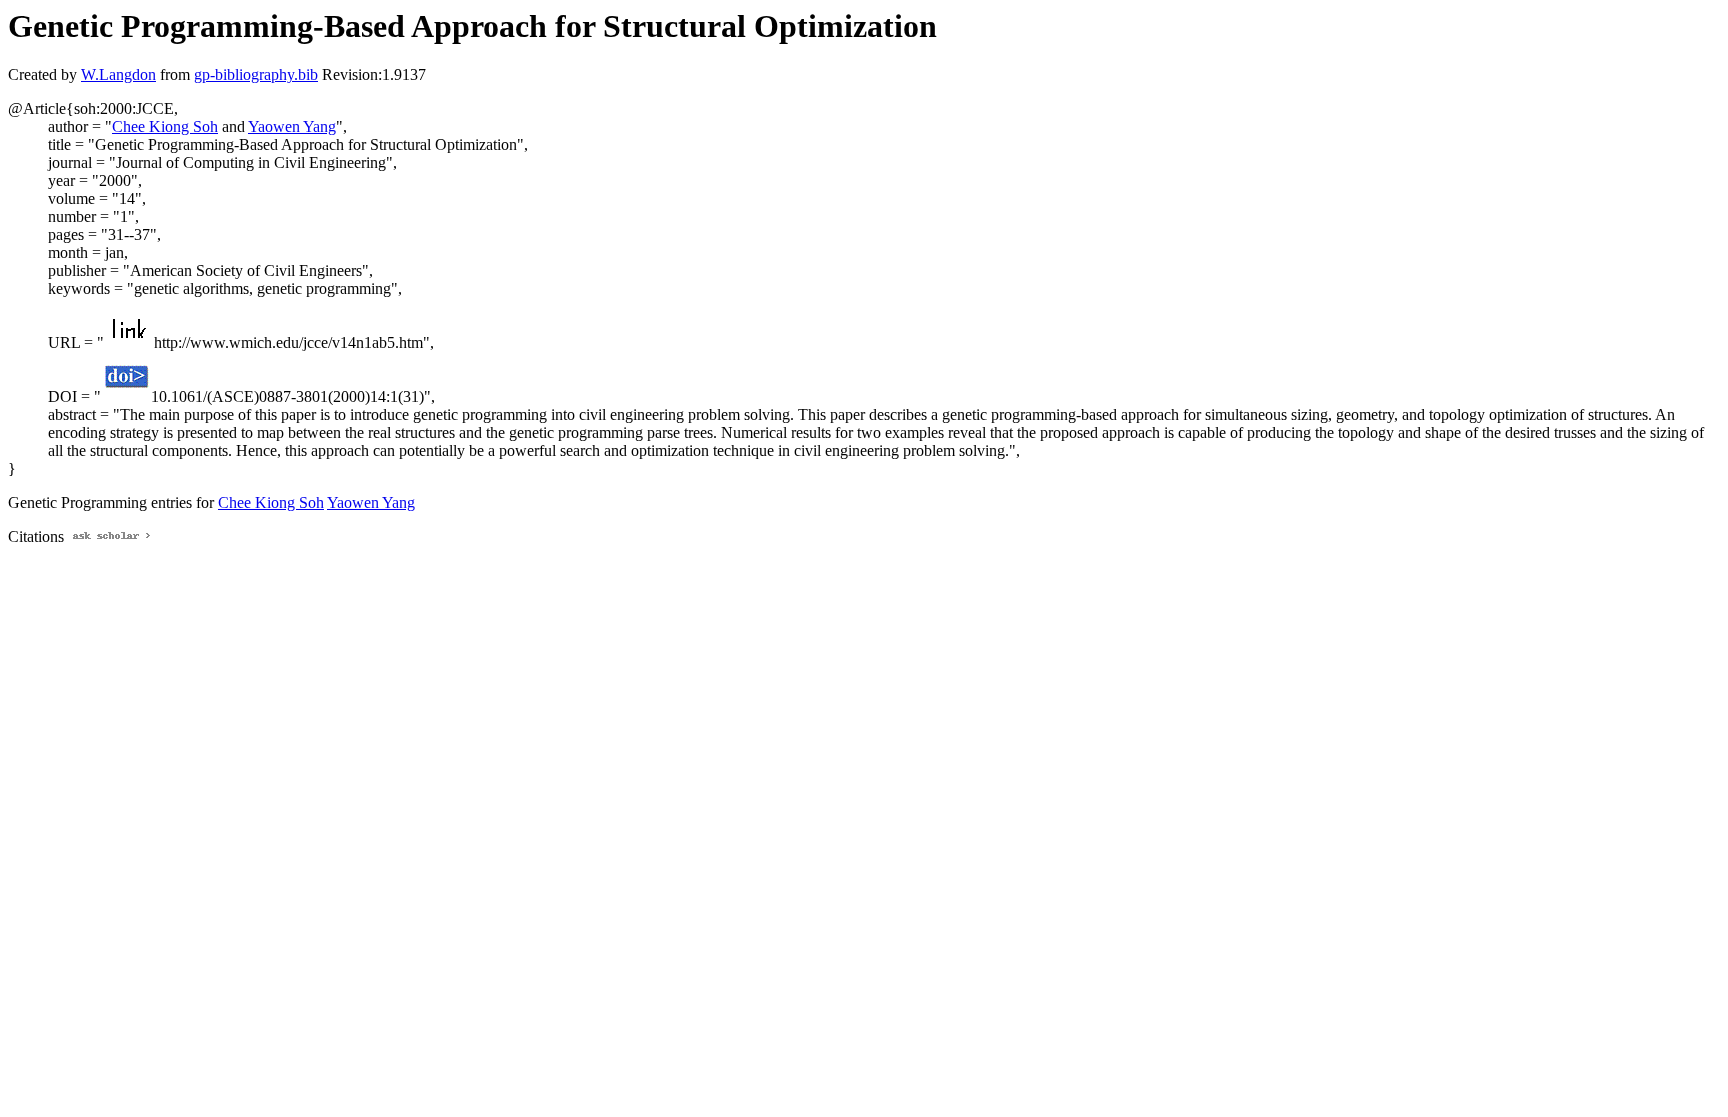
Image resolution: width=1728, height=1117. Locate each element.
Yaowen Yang (292, 126)
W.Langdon (118, 74)
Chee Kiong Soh (165, 126)
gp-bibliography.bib (256, 74)
